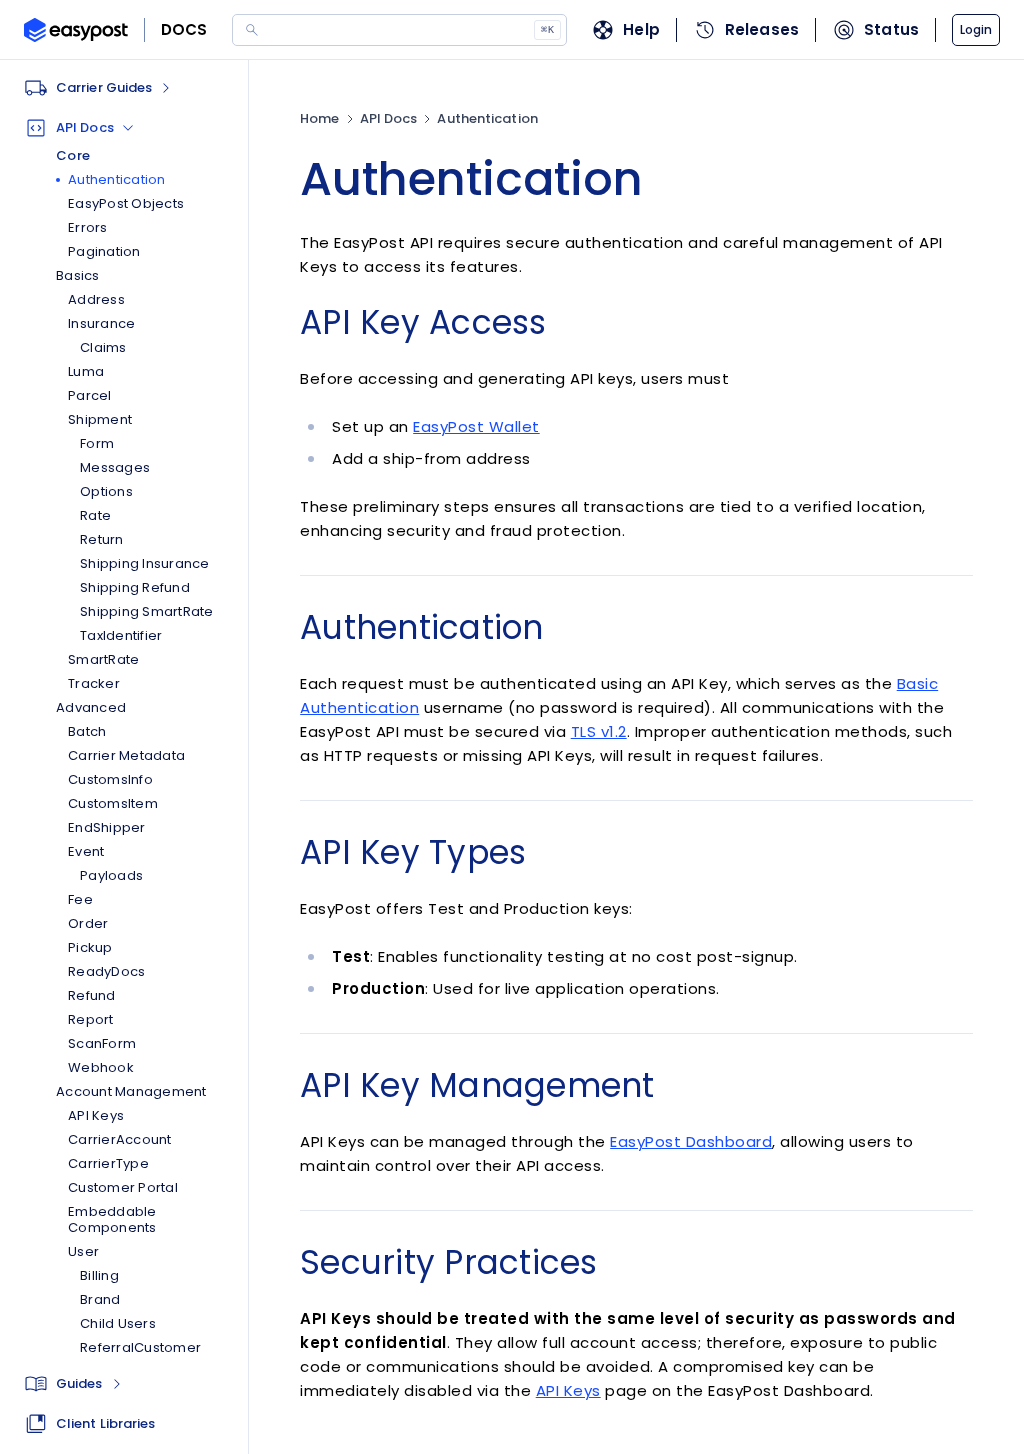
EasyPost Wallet (476, 426)
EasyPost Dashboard (691, 1141)
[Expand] (117, 1384)
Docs (184, 29)
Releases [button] (762, 29)
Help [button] (641, 29)
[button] (976, 30)
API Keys (568, 1390)
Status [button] (891, 29)
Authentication (487, 118)
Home (319, 118)
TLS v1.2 (599, 731)
